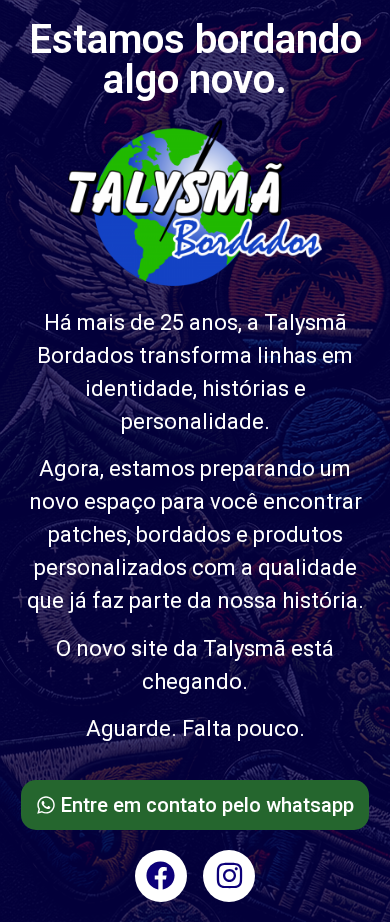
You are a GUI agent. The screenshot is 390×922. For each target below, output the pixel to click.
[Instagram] (229, 876)
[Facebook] (161, 876)
